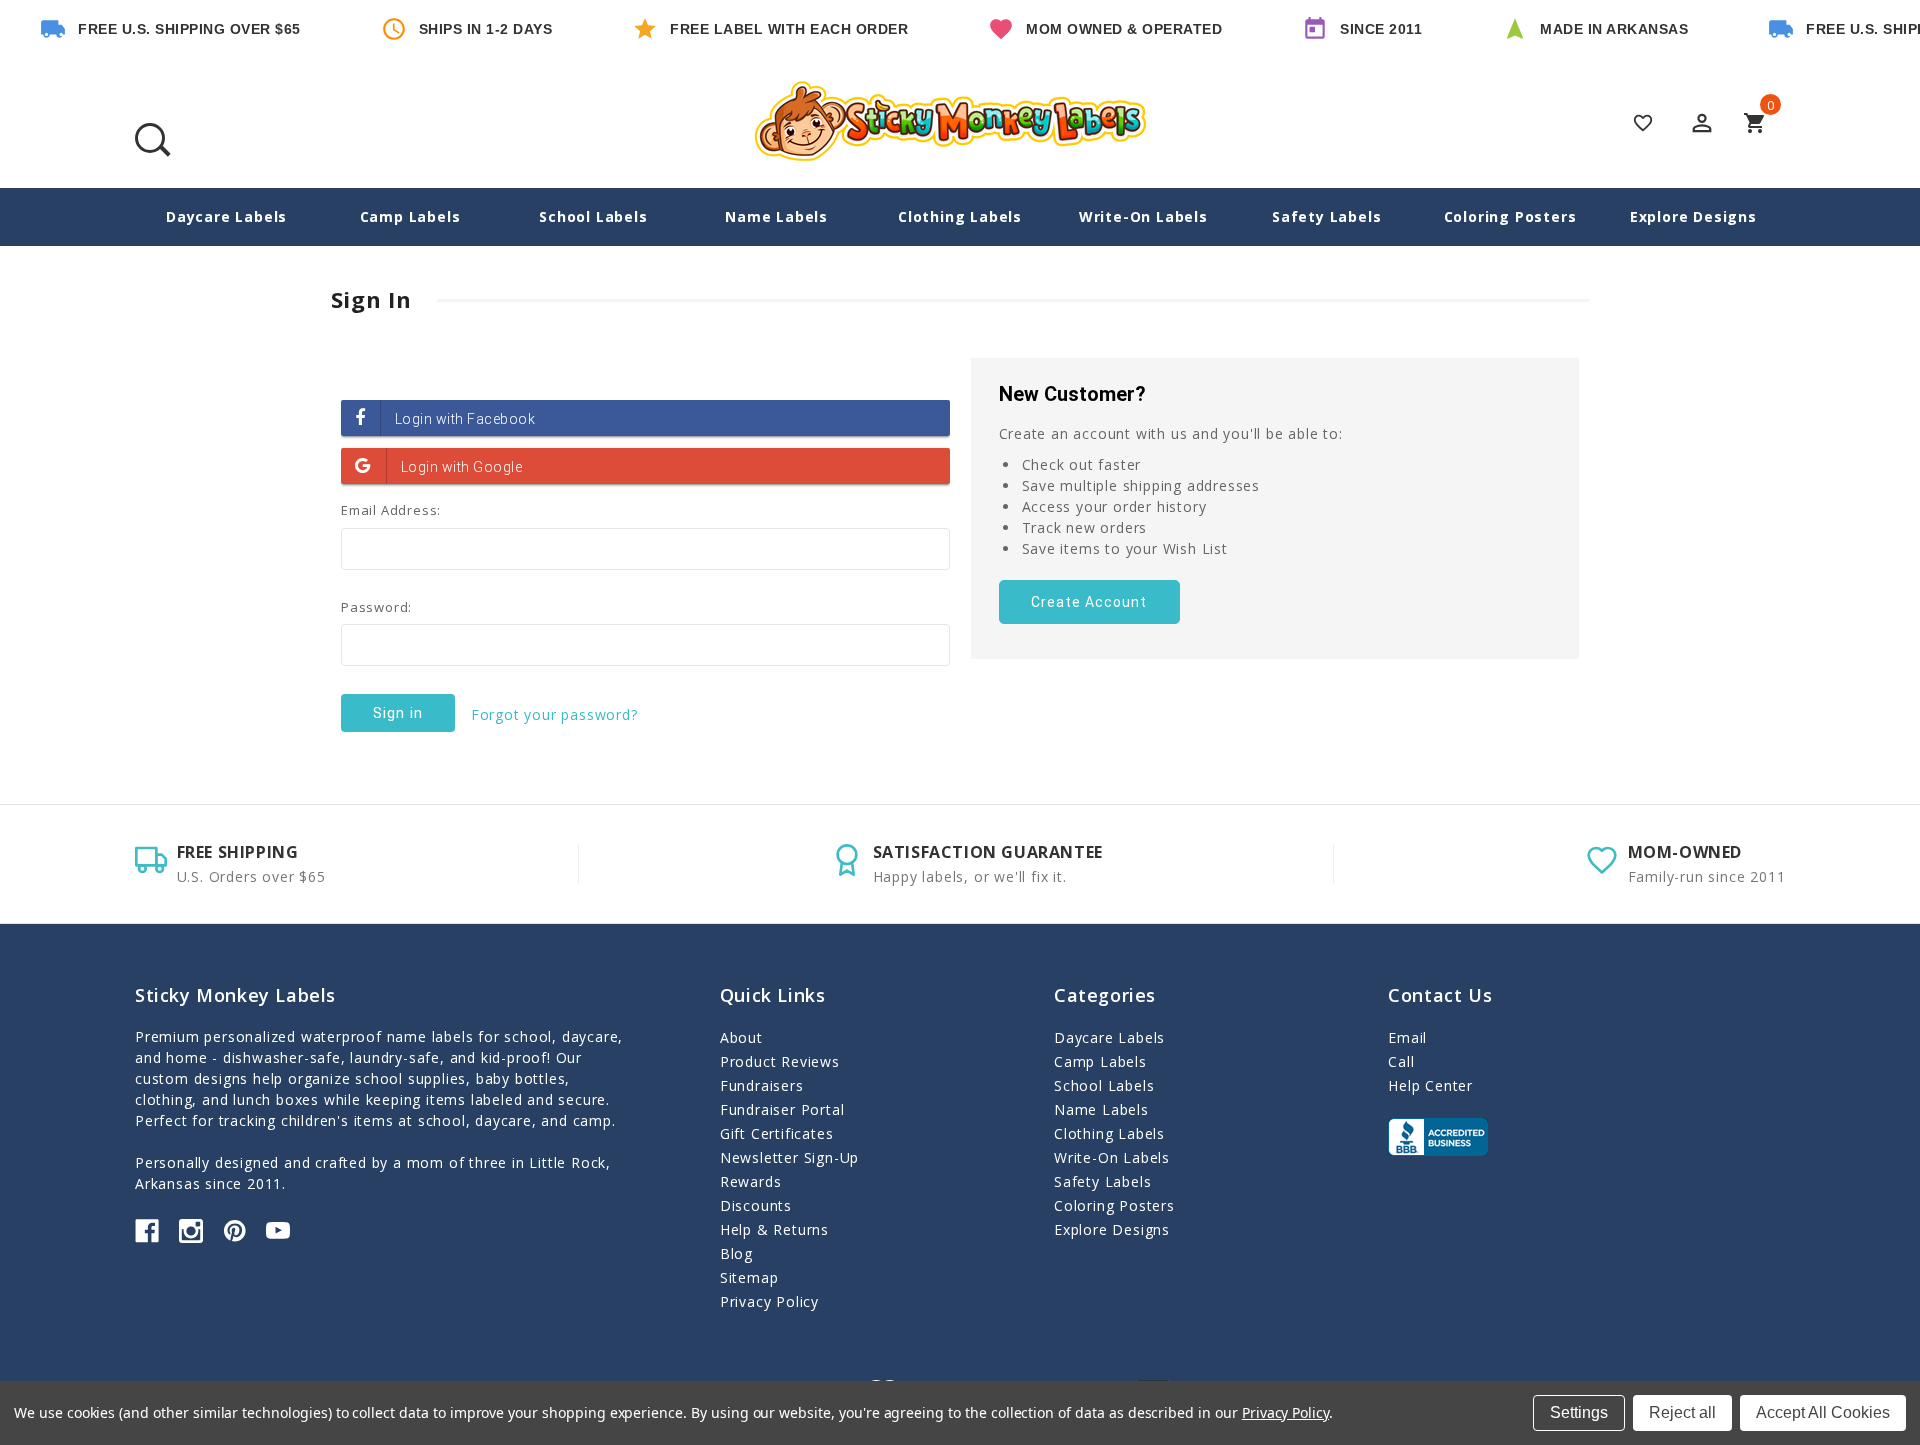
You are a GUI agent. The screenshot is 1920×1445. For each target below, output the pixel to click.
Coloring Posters (1510, 216)
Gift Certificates (777, 1133)
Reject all (1682, 1412)
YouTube (278, 1231)
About (741, 1037)
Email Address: (391, 510)
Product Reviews (780, 1061)
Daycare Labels (226, 216)
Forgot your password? (554, 714)
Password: (376, 607)
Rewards (751, 1181)
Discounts (756, 1205)
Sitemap (749, 1277)
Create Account (1089, 602)
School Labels (593, 216)
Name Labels (776, 216)
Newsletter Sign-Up (789, 1157)
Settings (1579, 1412)
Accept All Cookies (1823, 1412)
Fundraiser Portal (782, 1109)
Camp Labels (410, 216)
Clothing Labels (960, 216)
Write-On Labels (1143, 216)
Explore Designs (1693, 216)
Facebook (147, 1231)
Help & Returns (774, 1229)
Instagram (191, 1231)
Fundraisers (762, 1085)
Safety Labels (1326, 216)
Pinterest (235, 1231)
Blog (736, 1253)
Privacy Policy (769, 1301)
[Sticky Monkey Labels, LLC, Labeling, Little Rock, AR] (1438, 1137)
